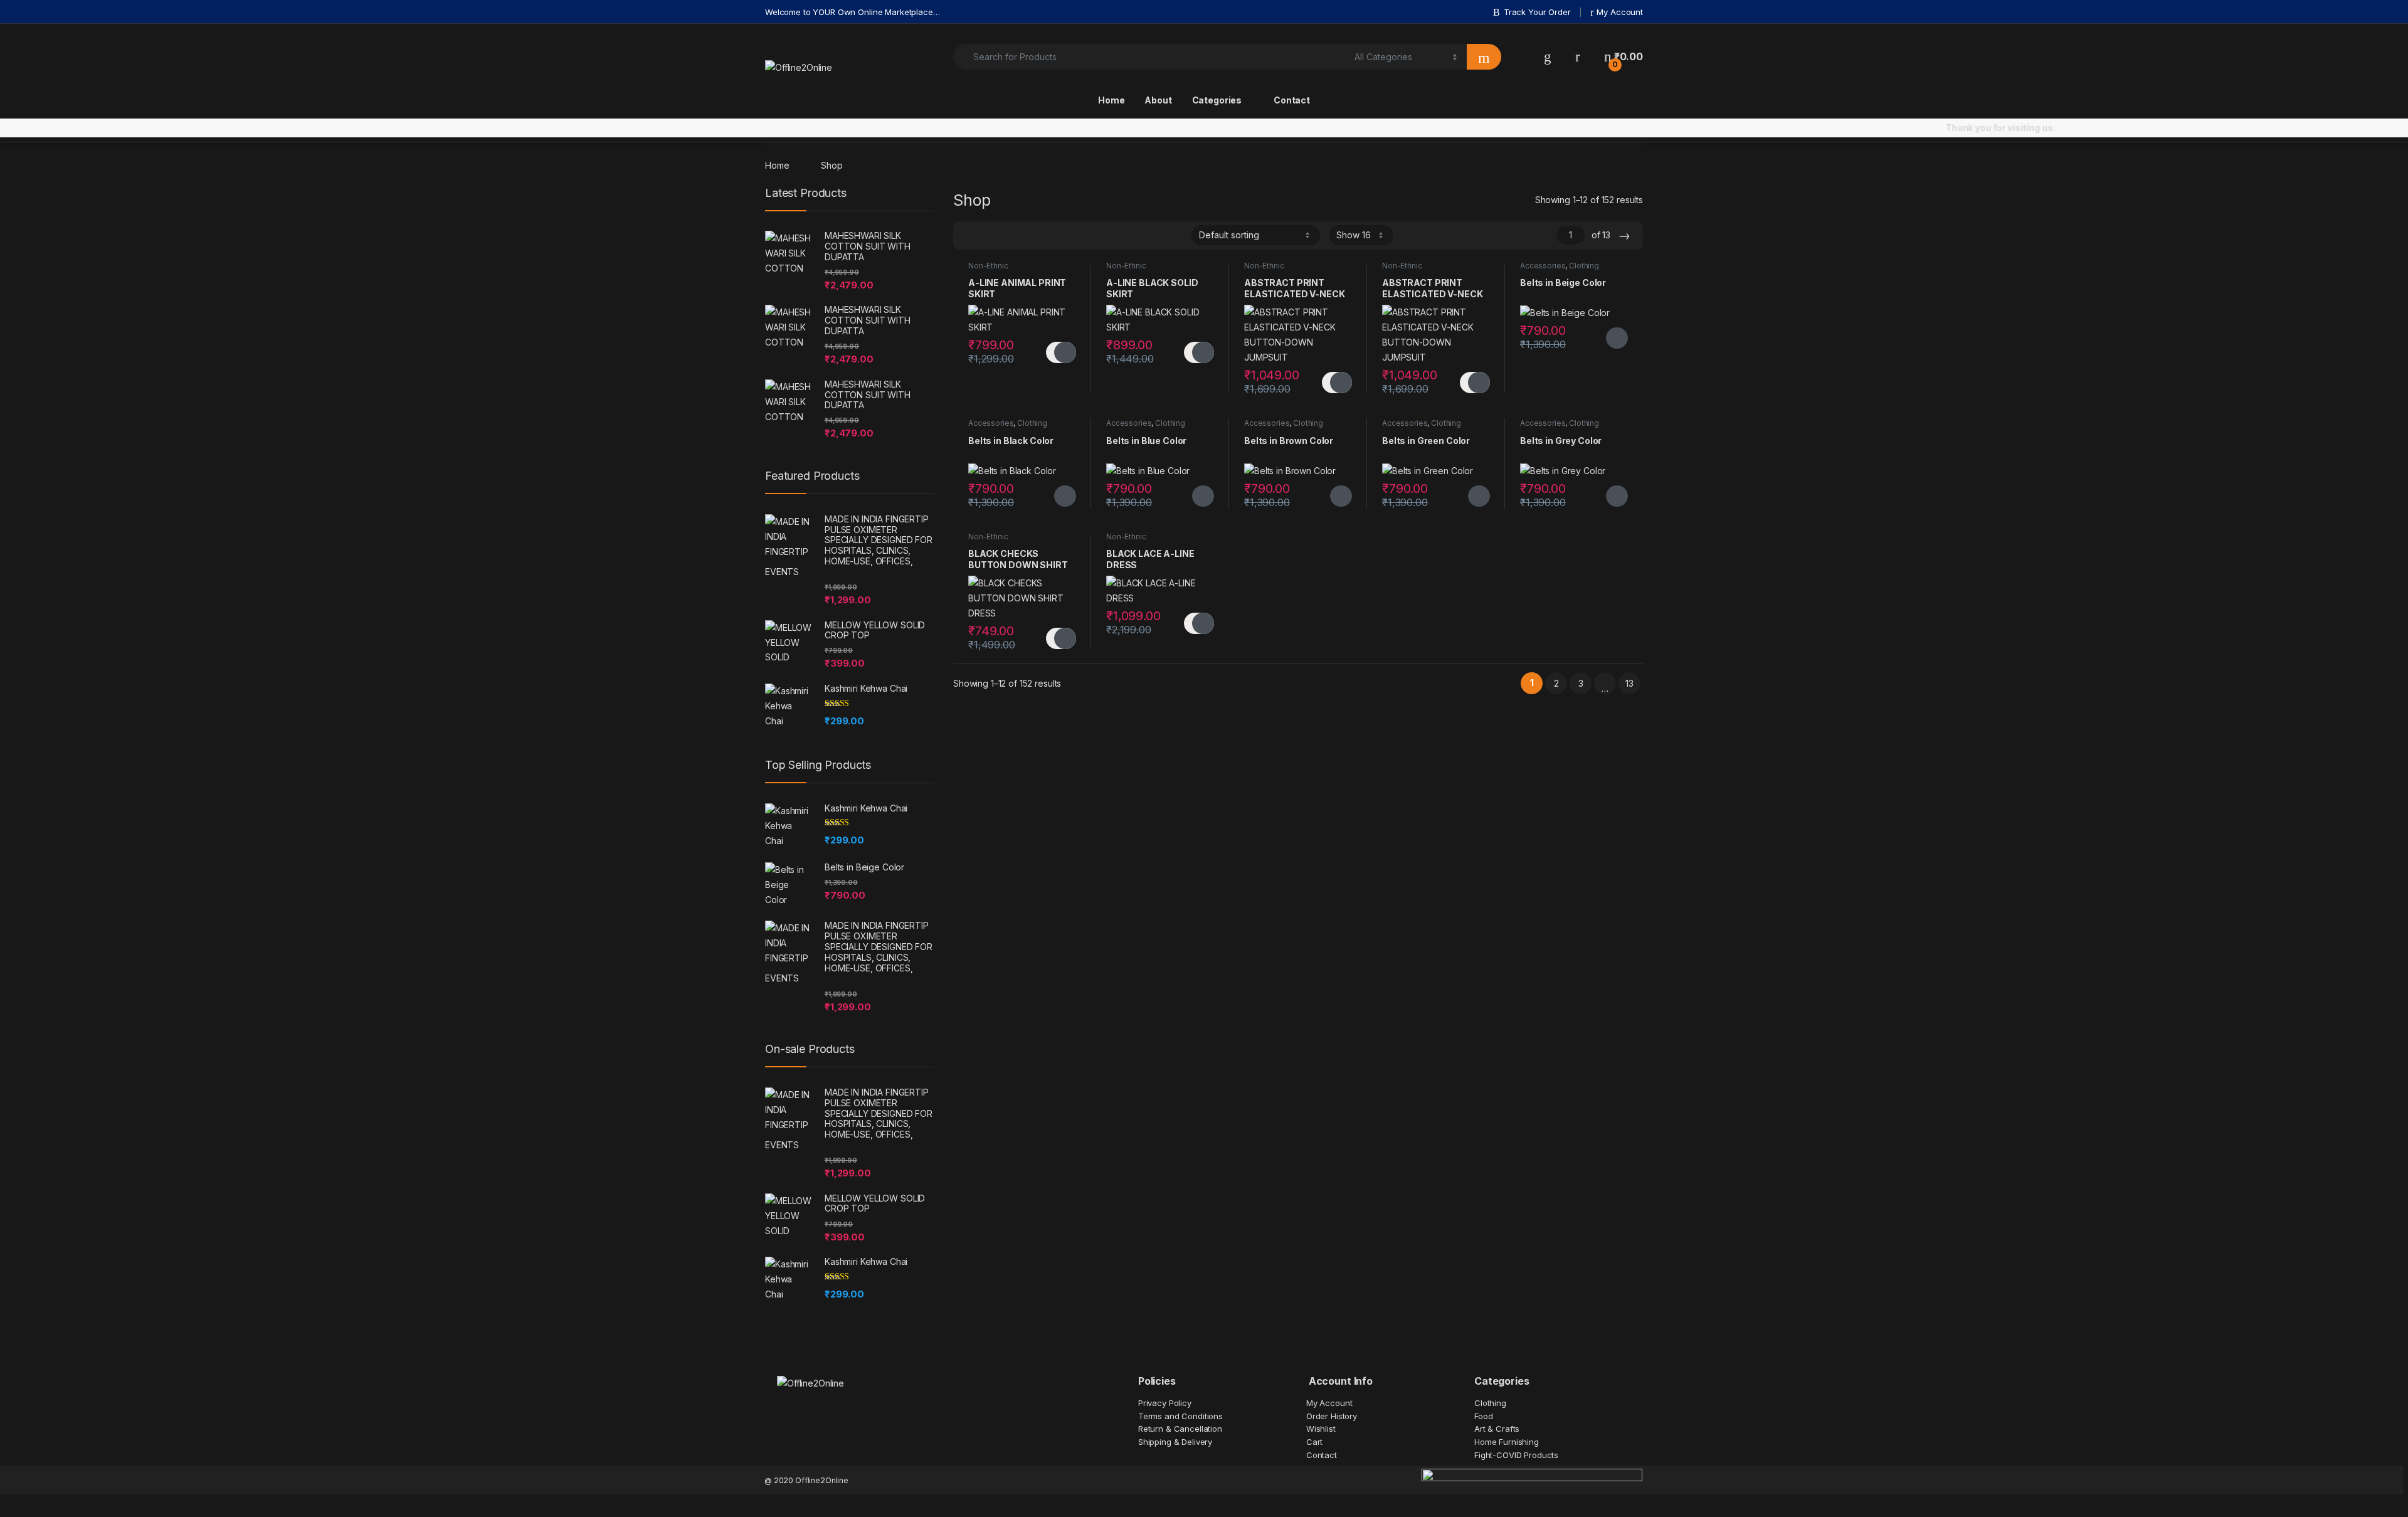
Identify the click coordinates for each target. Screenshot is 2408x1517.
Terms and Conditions (1180, 1416)
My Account (1620, 12)
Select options (1061, 352)
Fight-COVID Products (1516, 1455)
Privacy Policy (1165, 1403)
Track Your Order (1537, 12)
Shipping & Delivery (1175, 1442)
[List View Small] (1025, 235)
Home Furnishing (1507, 1442)
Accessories (1543, 266)
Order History (1332, 1416)
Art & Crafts (1497, 1429)
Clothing (1584, 266)
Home (1111, 100)
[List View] (1006, 235)
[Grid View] (970, 235)
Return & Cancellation (1180, 1429)
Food (1483, 1416)
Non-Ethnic (988, 266)
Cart (1314, 1442)
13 (1629, 683)
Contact (1292, 100)
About (1158, 100)
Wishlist (1321, 1429)
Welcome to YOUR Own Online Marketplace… (853, 12)
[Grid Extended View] (988, 235)
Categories (1217, 100)
